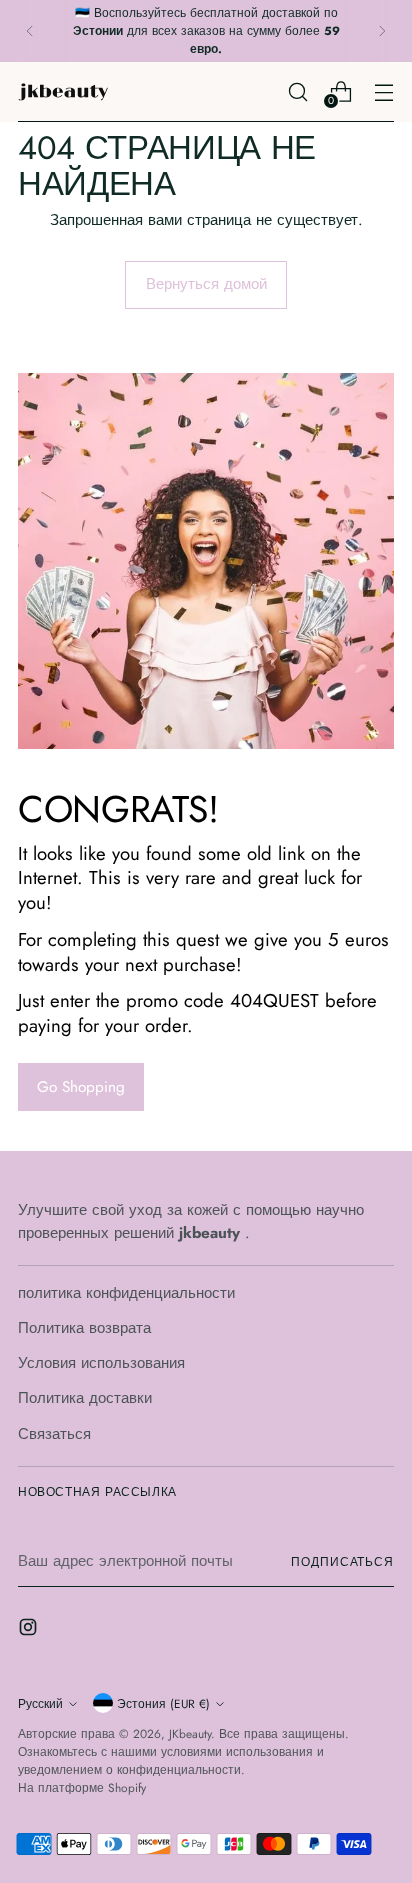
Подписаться (342, 1561)
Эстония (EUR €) (163, 1703)
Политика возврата (84, 1328)
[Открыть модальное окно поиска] (297, 91)
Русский (40, 1703)
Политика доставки (85, 1398)
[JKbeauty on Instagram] (30, 1630)
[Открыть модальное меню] (383, 91)
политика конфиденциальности (126, 1293)
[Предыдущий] (30, 31)
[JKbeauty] (63, 92)
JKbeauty (190, 1733)
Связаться (54, 1434)
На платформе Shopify (82, 1787)
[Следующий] (382, 31)
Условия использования (101, 1363)
